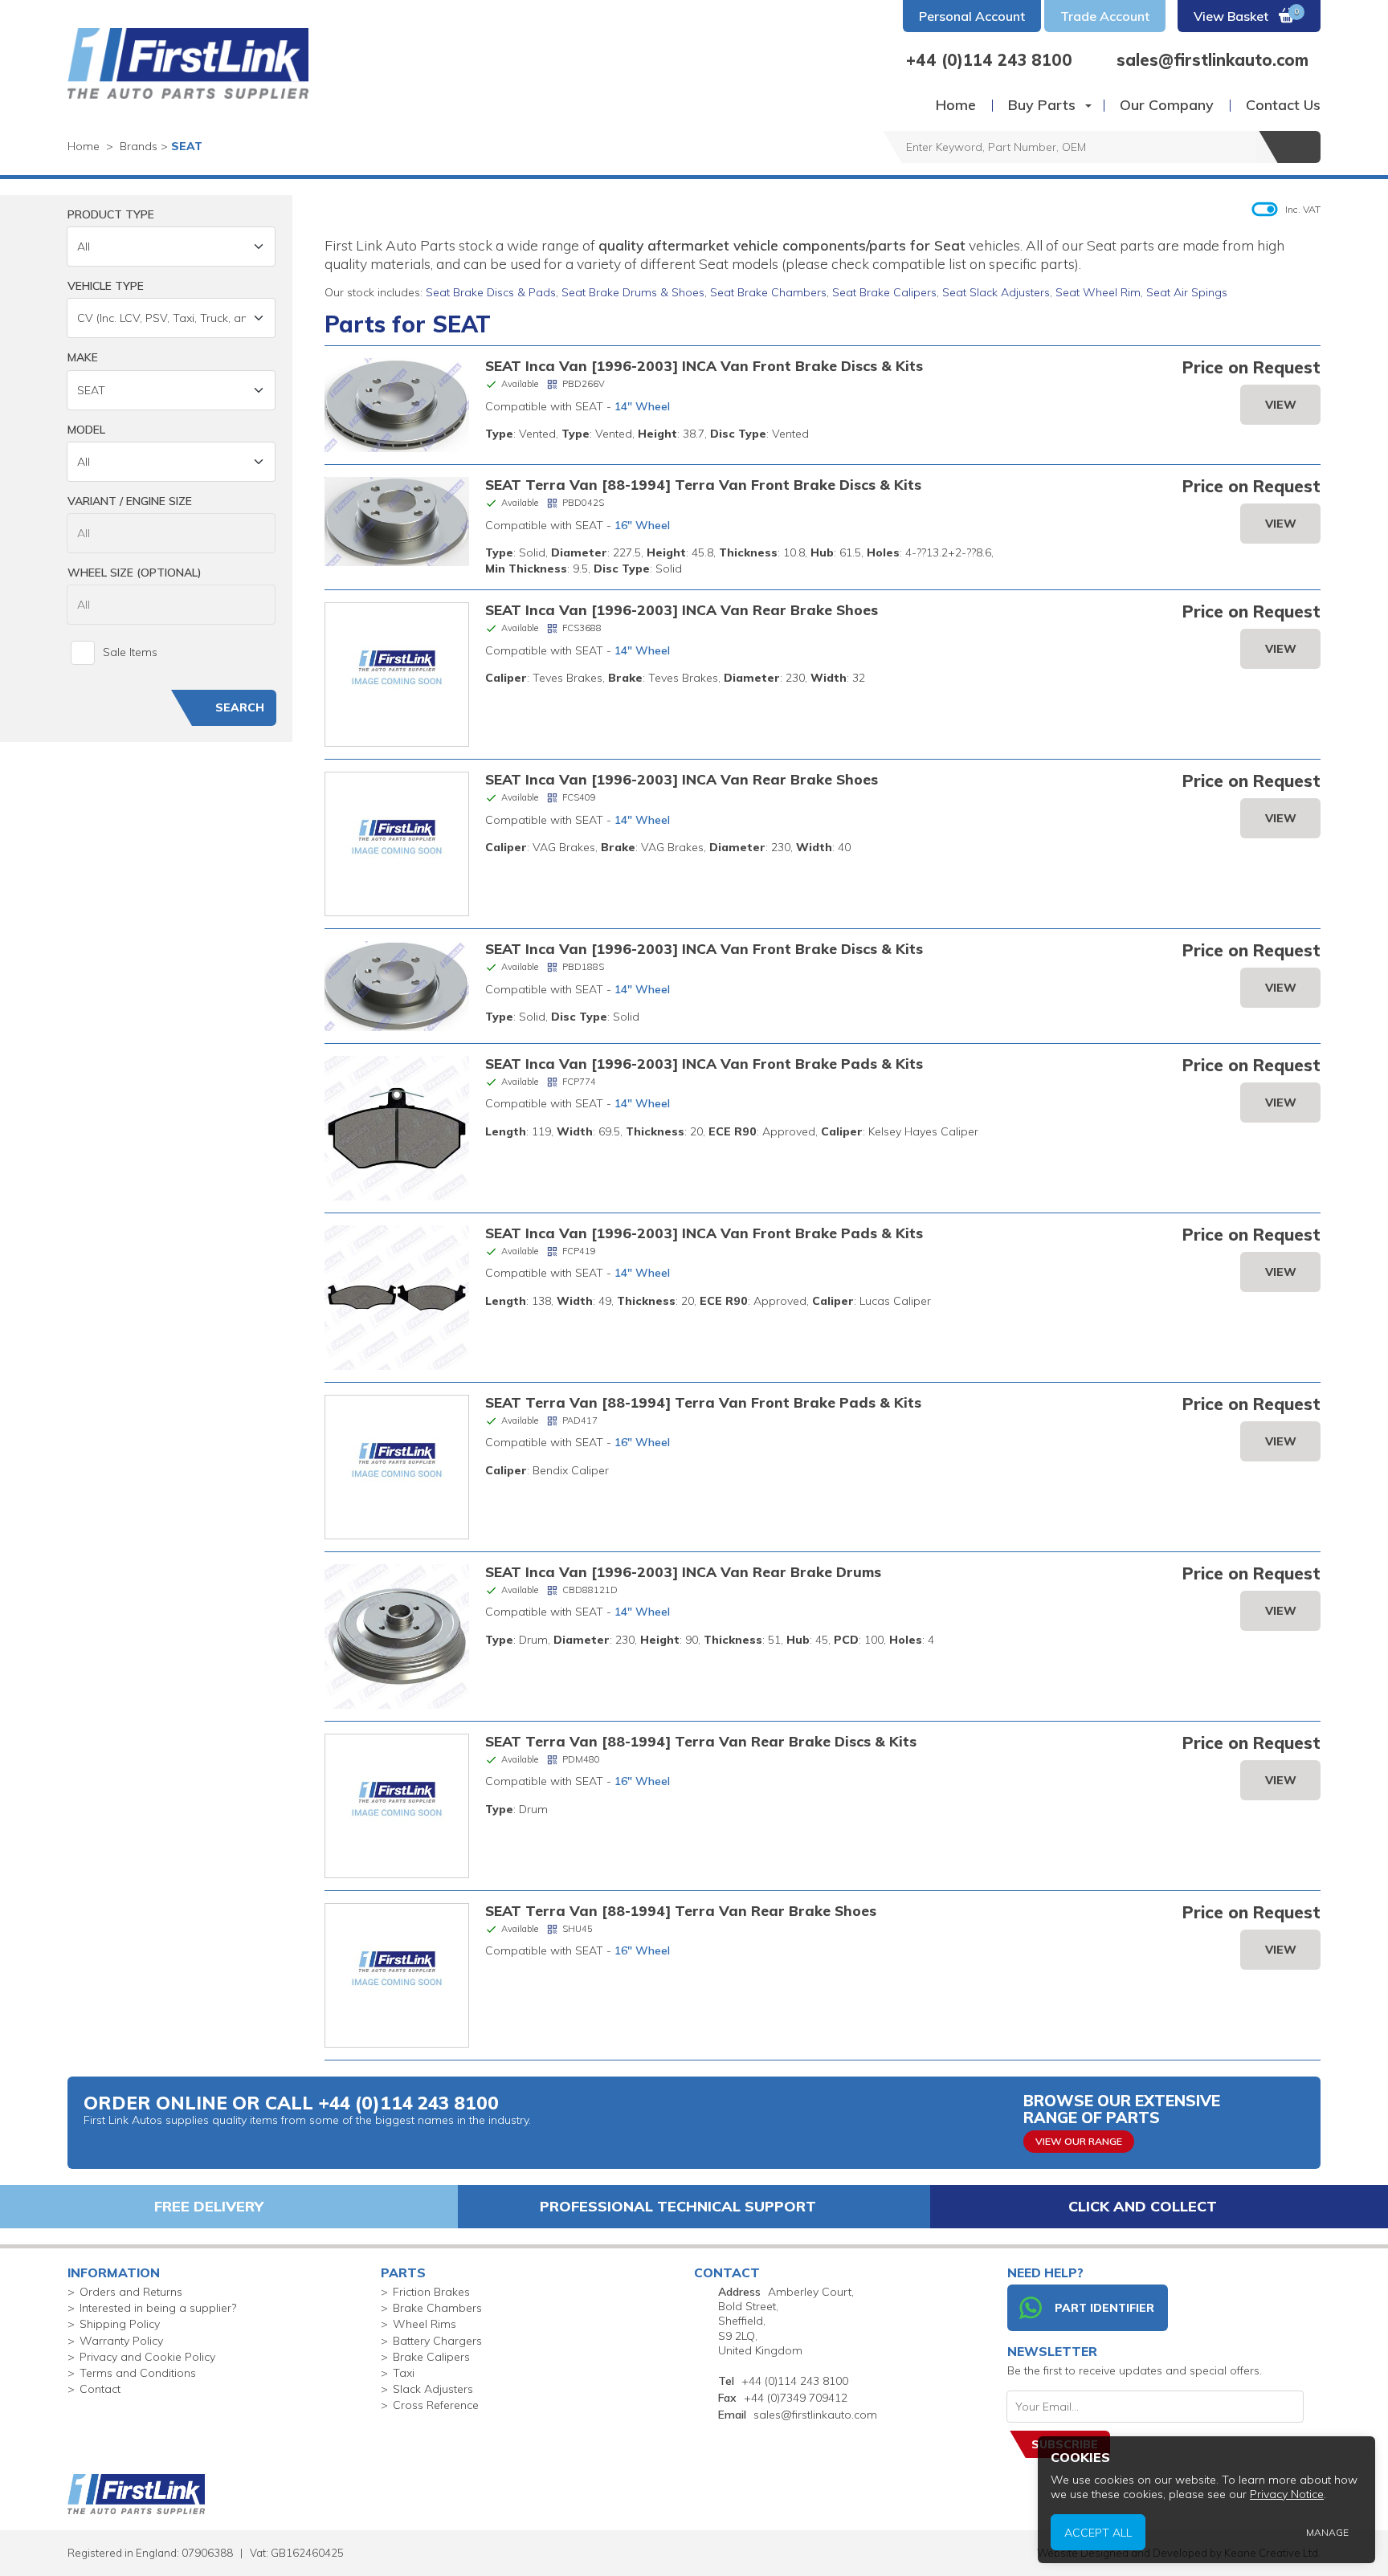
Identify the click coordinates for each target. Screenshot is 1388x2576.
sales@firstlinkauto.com (815, 2415)
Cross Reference (436, 2405)
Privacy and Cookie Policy (147, 2357)
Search (240, 707)
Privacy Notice (1287, 2494)
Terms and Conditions (138, 2373)
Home (956, 105)
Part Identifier (1104, 2308)
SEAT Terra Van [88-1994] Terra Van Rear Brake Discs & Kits (701, 1741)
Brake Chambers (437, 2308)
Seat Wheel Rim (1098, 292)
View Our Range (1079, 2141)
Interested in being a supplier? (158, 2308)
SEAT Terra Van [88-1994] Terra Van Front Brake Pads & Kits (703, 1402)
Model (86, 430)
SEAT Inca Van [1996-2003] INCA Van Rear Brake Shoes (682, 609)
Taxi (404, 2373)
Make (83, 357)
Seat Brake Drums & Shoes (633, 292)
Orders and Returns (131, 2292)
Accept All (1098, 2532)
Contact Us (1283, 105)
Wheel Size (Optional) (135, 573)
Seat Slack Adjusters (996, 292)
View (1281, 405)
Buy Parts (1042, 105)
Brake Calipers (431, 2357)
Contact (100, 2389)
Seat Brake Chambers (768, 292)
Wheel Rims (425, 2324)
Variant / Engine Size (130, 501)
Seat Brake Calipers (884, 292)
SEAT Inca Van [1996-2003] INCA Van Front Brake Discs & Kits (704, 365)
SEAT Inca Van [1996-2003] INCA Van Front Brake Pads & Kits (704, 1063)
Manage (1327, 2532)
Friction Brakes (431, 2292)
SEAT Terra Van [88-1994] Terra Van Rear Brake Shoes (681, 1910)
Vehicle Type (106, 286)
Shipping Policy (120, 2324)
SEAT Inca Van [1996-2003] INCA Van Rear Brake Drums (683, 1571)
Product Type (111, 214)
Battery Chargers (437, 2341)
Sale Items (130, 652)
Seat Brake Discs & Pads (491, 292)
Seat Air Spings (1187, 292)
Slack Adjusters (433, 2389)
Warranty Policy (121, 2341)
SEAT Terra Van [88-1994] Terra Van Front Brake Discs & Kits (703, 484)
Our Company (1167, 105)
